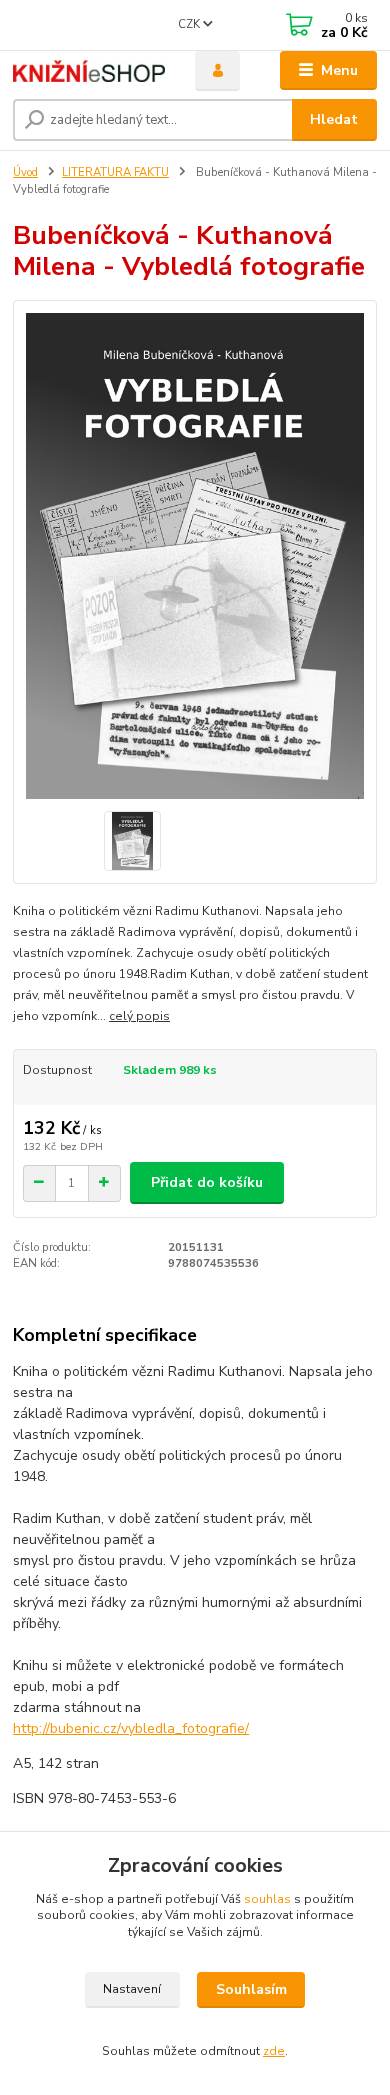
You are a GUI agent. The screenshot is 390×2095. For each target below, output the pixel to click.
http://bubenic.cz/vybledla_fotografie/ (131, 1728)
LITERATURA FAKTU (115, 172)
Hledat (334, 119)
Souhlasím (251, 1989)
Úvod (25, 172)
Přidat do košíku (207, 1182)
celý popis (139, 1016)
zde (274, 2051)
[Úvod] (89, 70)
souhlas (267, 1899)
